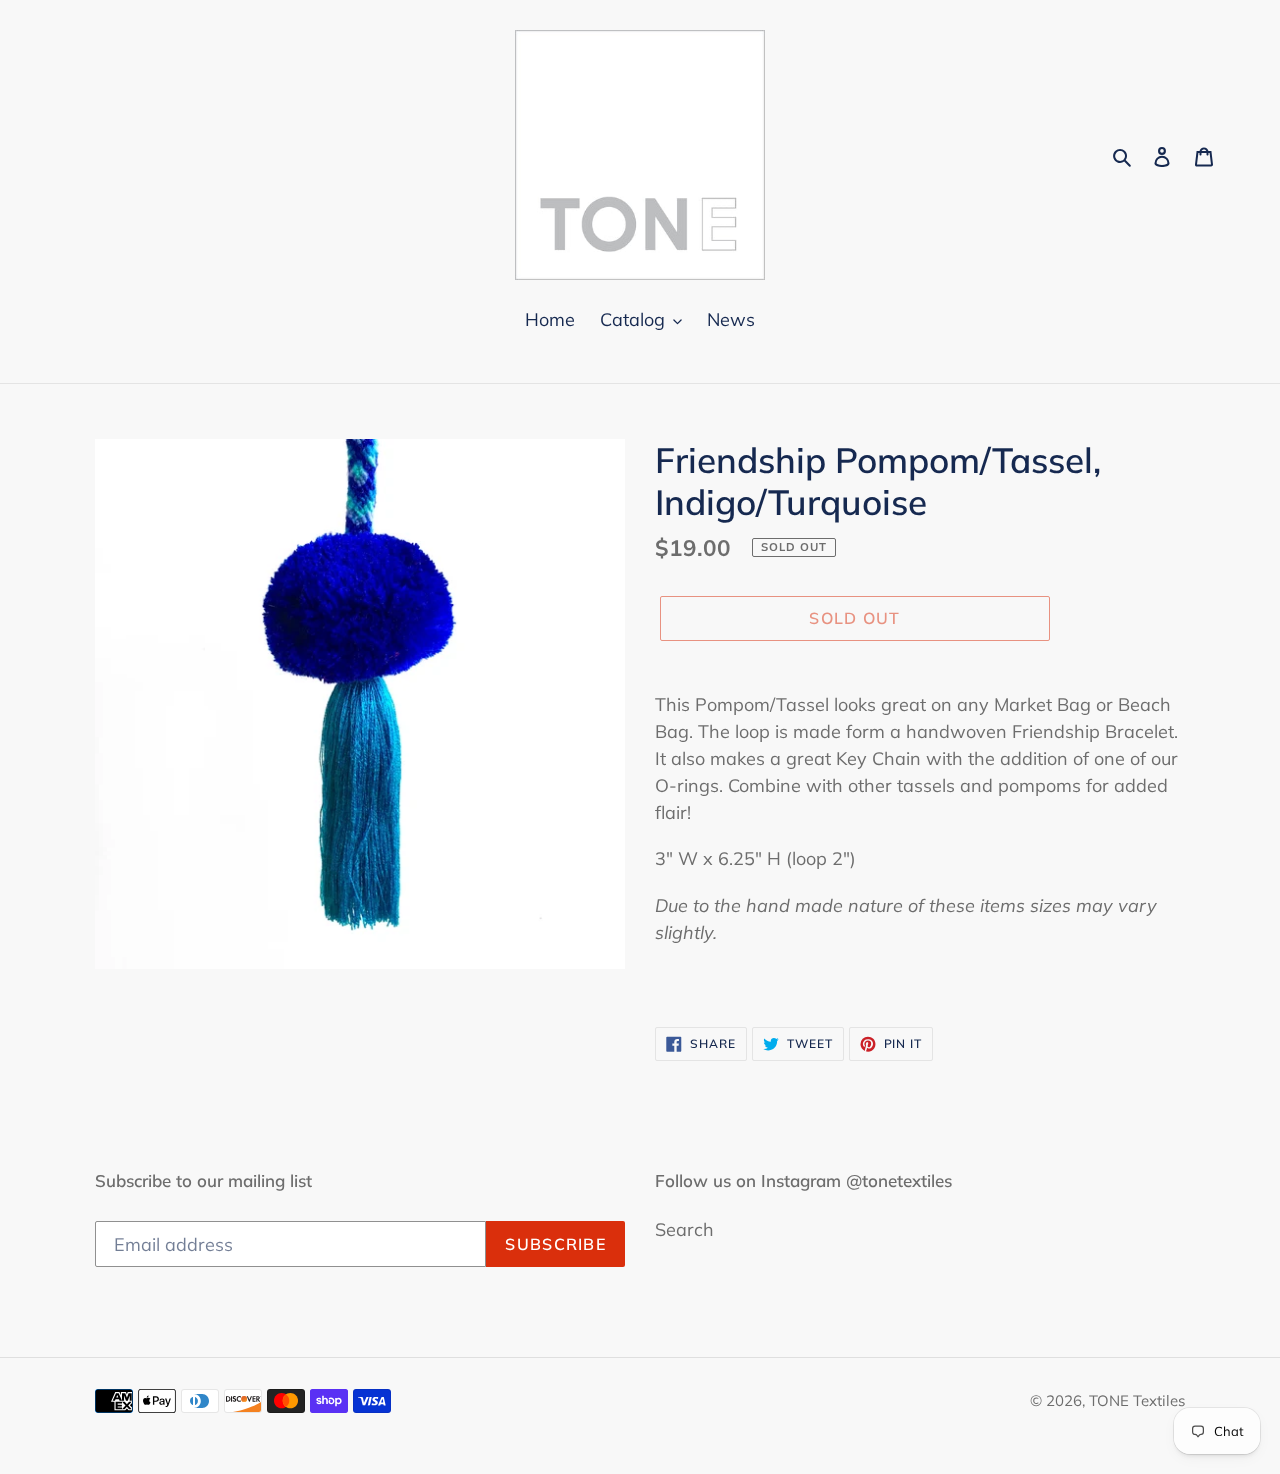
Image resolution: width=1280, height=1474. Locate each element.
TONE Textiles (1137, 1400)
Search (684, 1229)
